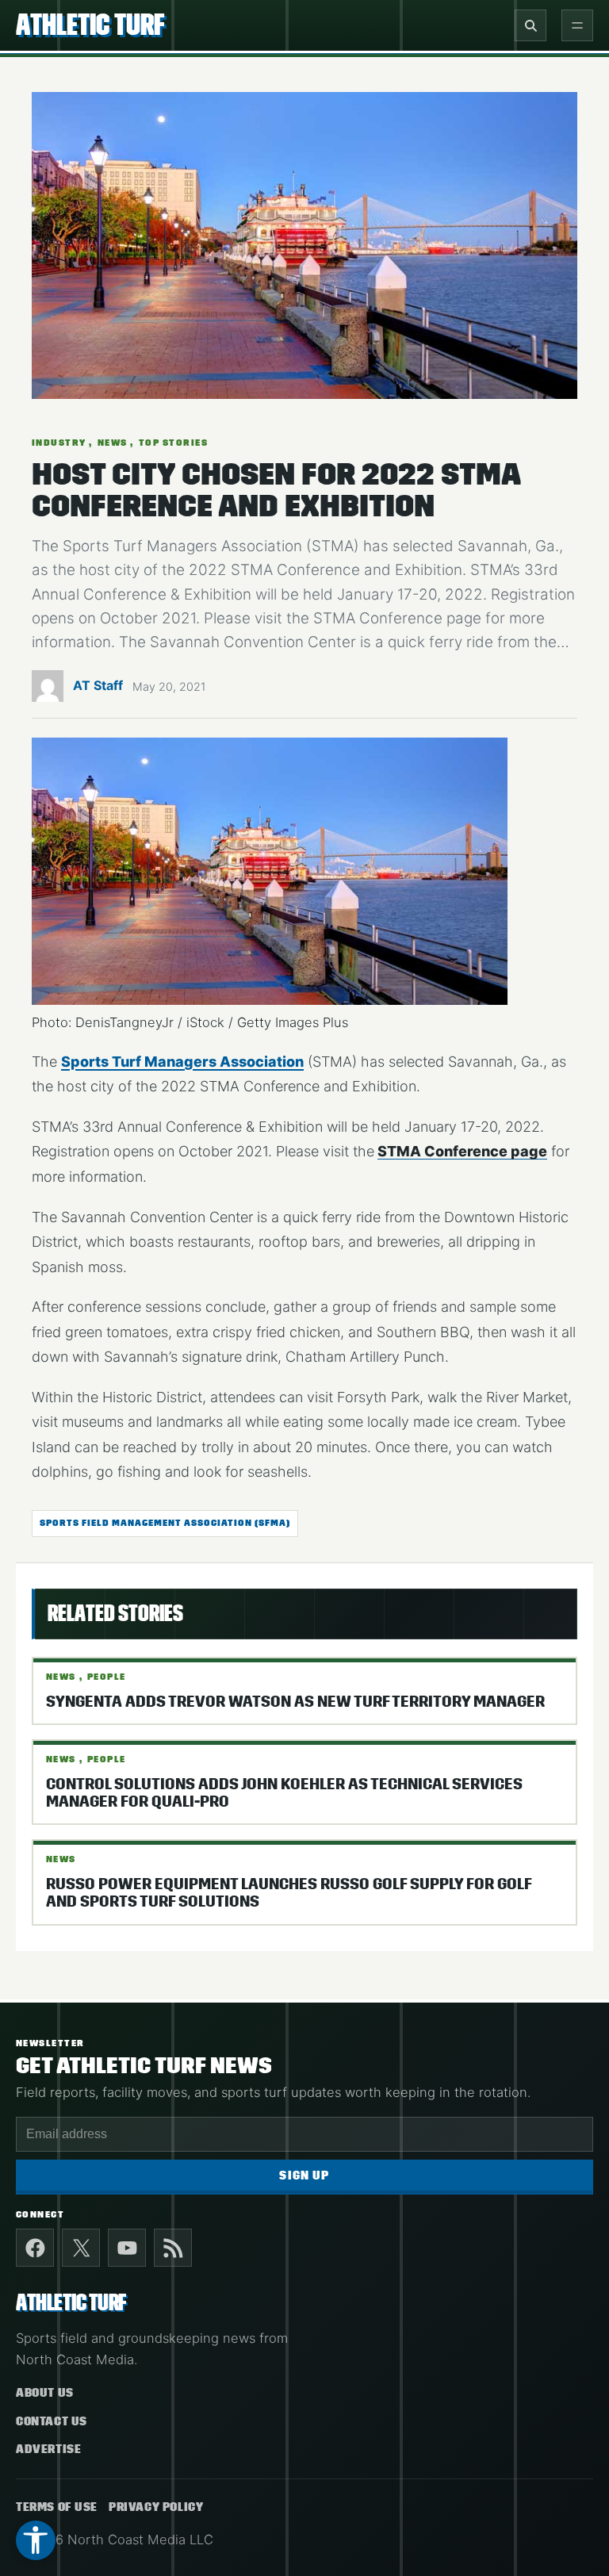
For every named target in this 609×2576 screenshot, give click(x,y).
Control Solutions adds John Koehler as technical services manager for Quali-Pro (284, 1793)
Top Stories (173, 443)
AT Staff (98, 685)
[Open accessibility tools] (36, 2540)
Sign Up (304, 2176)
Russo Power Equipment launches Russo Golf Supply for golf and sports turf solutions (289, 1893)
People (107, 1677)
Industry (59, 443)
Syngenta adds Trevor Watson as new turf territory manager (295, 1702)
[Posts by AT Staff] (48, 692)
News (113, 443)
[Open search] (530, 25)
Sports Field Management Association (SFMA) (165, 1523)
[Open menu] (577, 25)
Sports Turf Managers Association (182, 1062)
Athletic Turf (90, 25)
